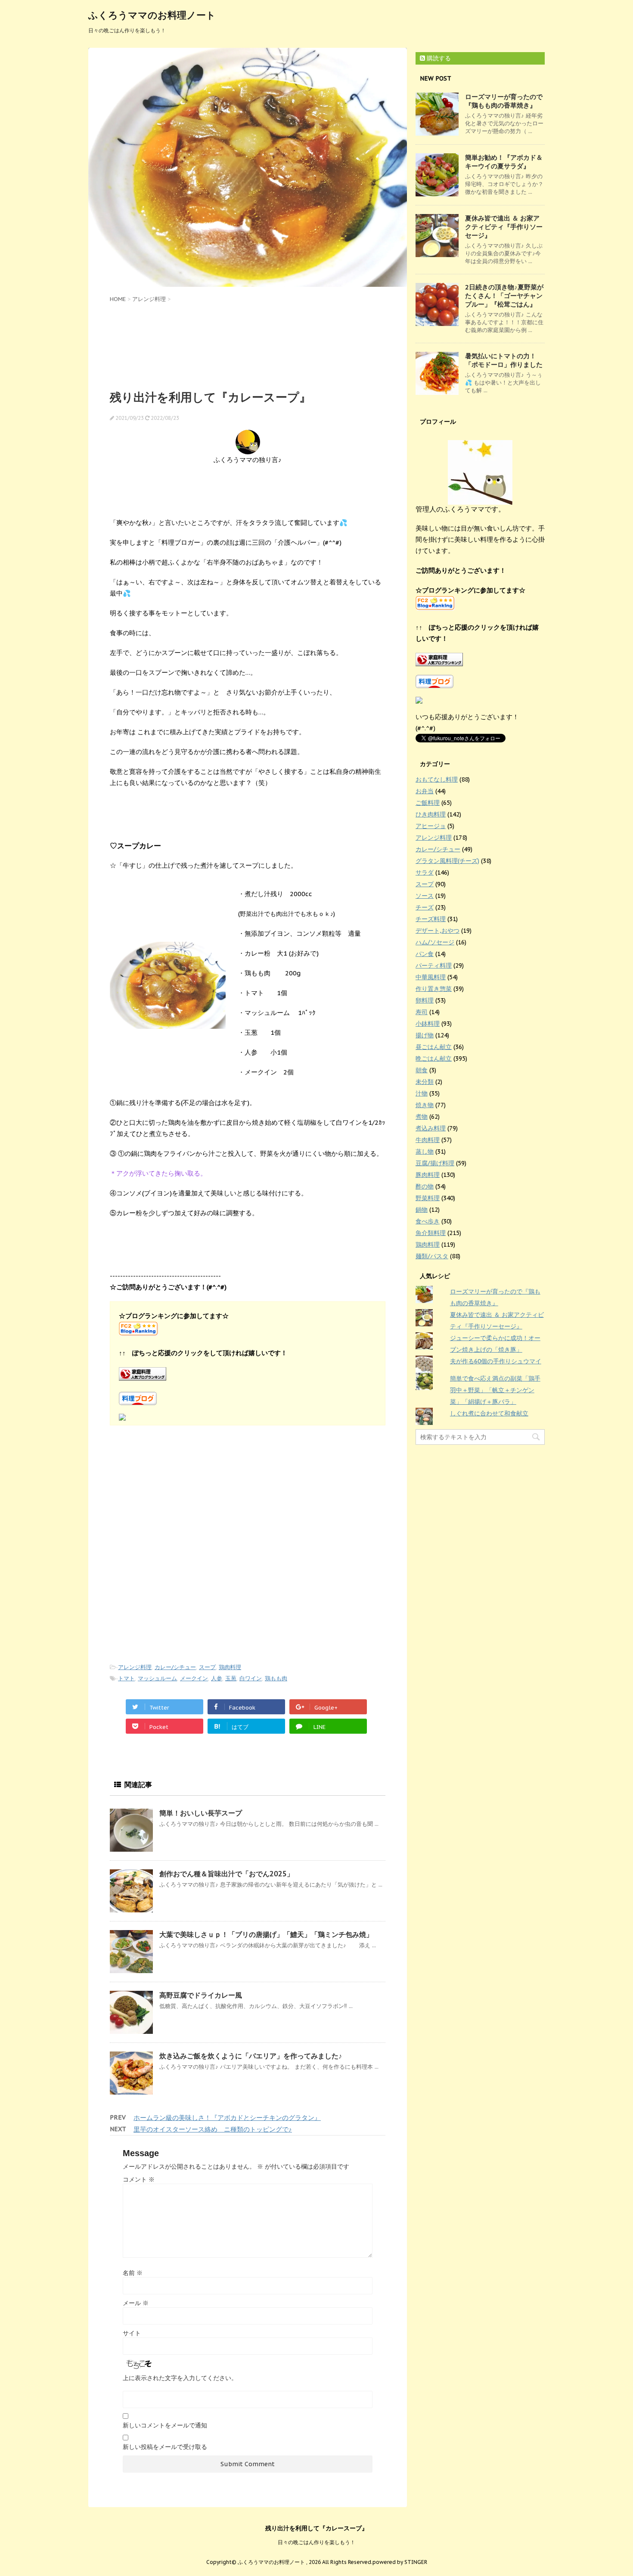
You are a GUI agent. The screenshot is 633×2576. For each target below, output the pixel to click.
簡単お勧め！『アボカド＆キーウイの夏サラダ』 (504, 162)
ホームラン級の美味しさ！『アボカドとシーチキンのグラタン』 (227, 2118)
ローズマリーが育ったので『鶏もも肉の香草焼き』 (504, 101)
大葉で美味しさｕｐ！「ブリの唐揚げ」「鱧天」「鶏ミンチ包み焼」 (266, 1934)
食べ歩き (428, 1221)
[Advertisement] (248, 345)
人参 (217, 1678)
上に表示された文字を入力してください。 (180, 2378)
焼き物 (425, 1105)
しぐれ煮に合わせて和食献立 (489, 1413)
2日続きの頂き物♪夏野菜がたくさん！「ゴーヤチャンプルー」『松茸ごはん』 (504, 296)
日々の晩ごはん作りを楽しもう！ (316, 2542)
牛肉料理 (428, 1140)
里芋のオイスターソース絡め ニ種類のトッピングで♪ (213, 2129)
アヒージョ (431, 826)
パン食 (425, 954)
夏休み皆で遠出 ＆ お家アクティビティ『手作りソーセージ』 (504, 227)
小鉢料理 (428, 1024)
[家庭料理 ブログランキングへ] (248, 1374)
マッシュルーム (157, 1678)
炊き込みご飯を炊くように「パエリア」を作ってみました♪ (251, 2056)
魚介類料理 (431, 1233)
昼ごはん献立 (434, 1047)
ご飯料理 (428, 803)
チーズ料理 (431, 919)
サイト (132, 2333)
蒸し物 (425, 1151)
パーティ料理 (434, 965)
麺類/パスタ (432, 1256)
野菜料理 (428, 1198)
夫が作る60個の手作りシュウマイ (496, 1361)
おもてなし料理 (437, 779)
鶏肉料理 (230, 1667)
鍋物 (422, 1210)
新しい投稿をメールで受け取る (165, 2447)
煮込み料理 (431, 1128)
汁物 (422, 1093)
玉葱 (231, 1678)
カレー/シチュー (175, 1667)
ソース (425, 896)
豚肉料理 (428, 1175)
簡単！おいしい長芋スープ (201, 1813)
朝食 (422, 1070)
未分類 (425, 1082)
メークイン (194, 1678)
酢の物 (425, 1186)
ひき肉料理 (431, 814)
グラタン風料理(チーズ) (447, 861)
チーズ (425, 907)
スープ (207, 1667)
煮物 (422, 1117)
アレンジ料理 (135, 1667)
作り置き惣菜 (434, 989)
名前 (133, 2273)
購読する (438, 58)
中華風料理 (431, 977)
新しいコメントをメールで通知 (165, 2425)
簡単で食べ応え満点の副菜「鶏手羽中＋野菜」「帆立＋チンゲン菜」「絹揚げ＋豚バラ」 (495, 1390)
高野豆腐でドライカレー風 (201, 1995)
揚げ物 (425, 1035)
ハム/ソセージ (435, 942)
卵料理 (425, 1000)
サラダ (425, 872)
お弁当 (425, 791)
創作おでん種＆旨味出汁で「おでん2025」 (227, 1874)
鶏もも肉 (276, 1678)
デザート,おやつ (438, 931)
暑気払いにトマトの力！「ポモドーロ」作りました (504, 360)
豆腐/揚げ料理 (435, 1163)
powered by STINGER (400, 2562)
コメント (139, 2179)
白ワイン (251, 1678)
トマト (126, 1678)
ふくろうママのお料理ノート (152, 15)
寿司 (422, 1012)
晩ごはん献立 (434, 1058)
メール (136, 2303)
